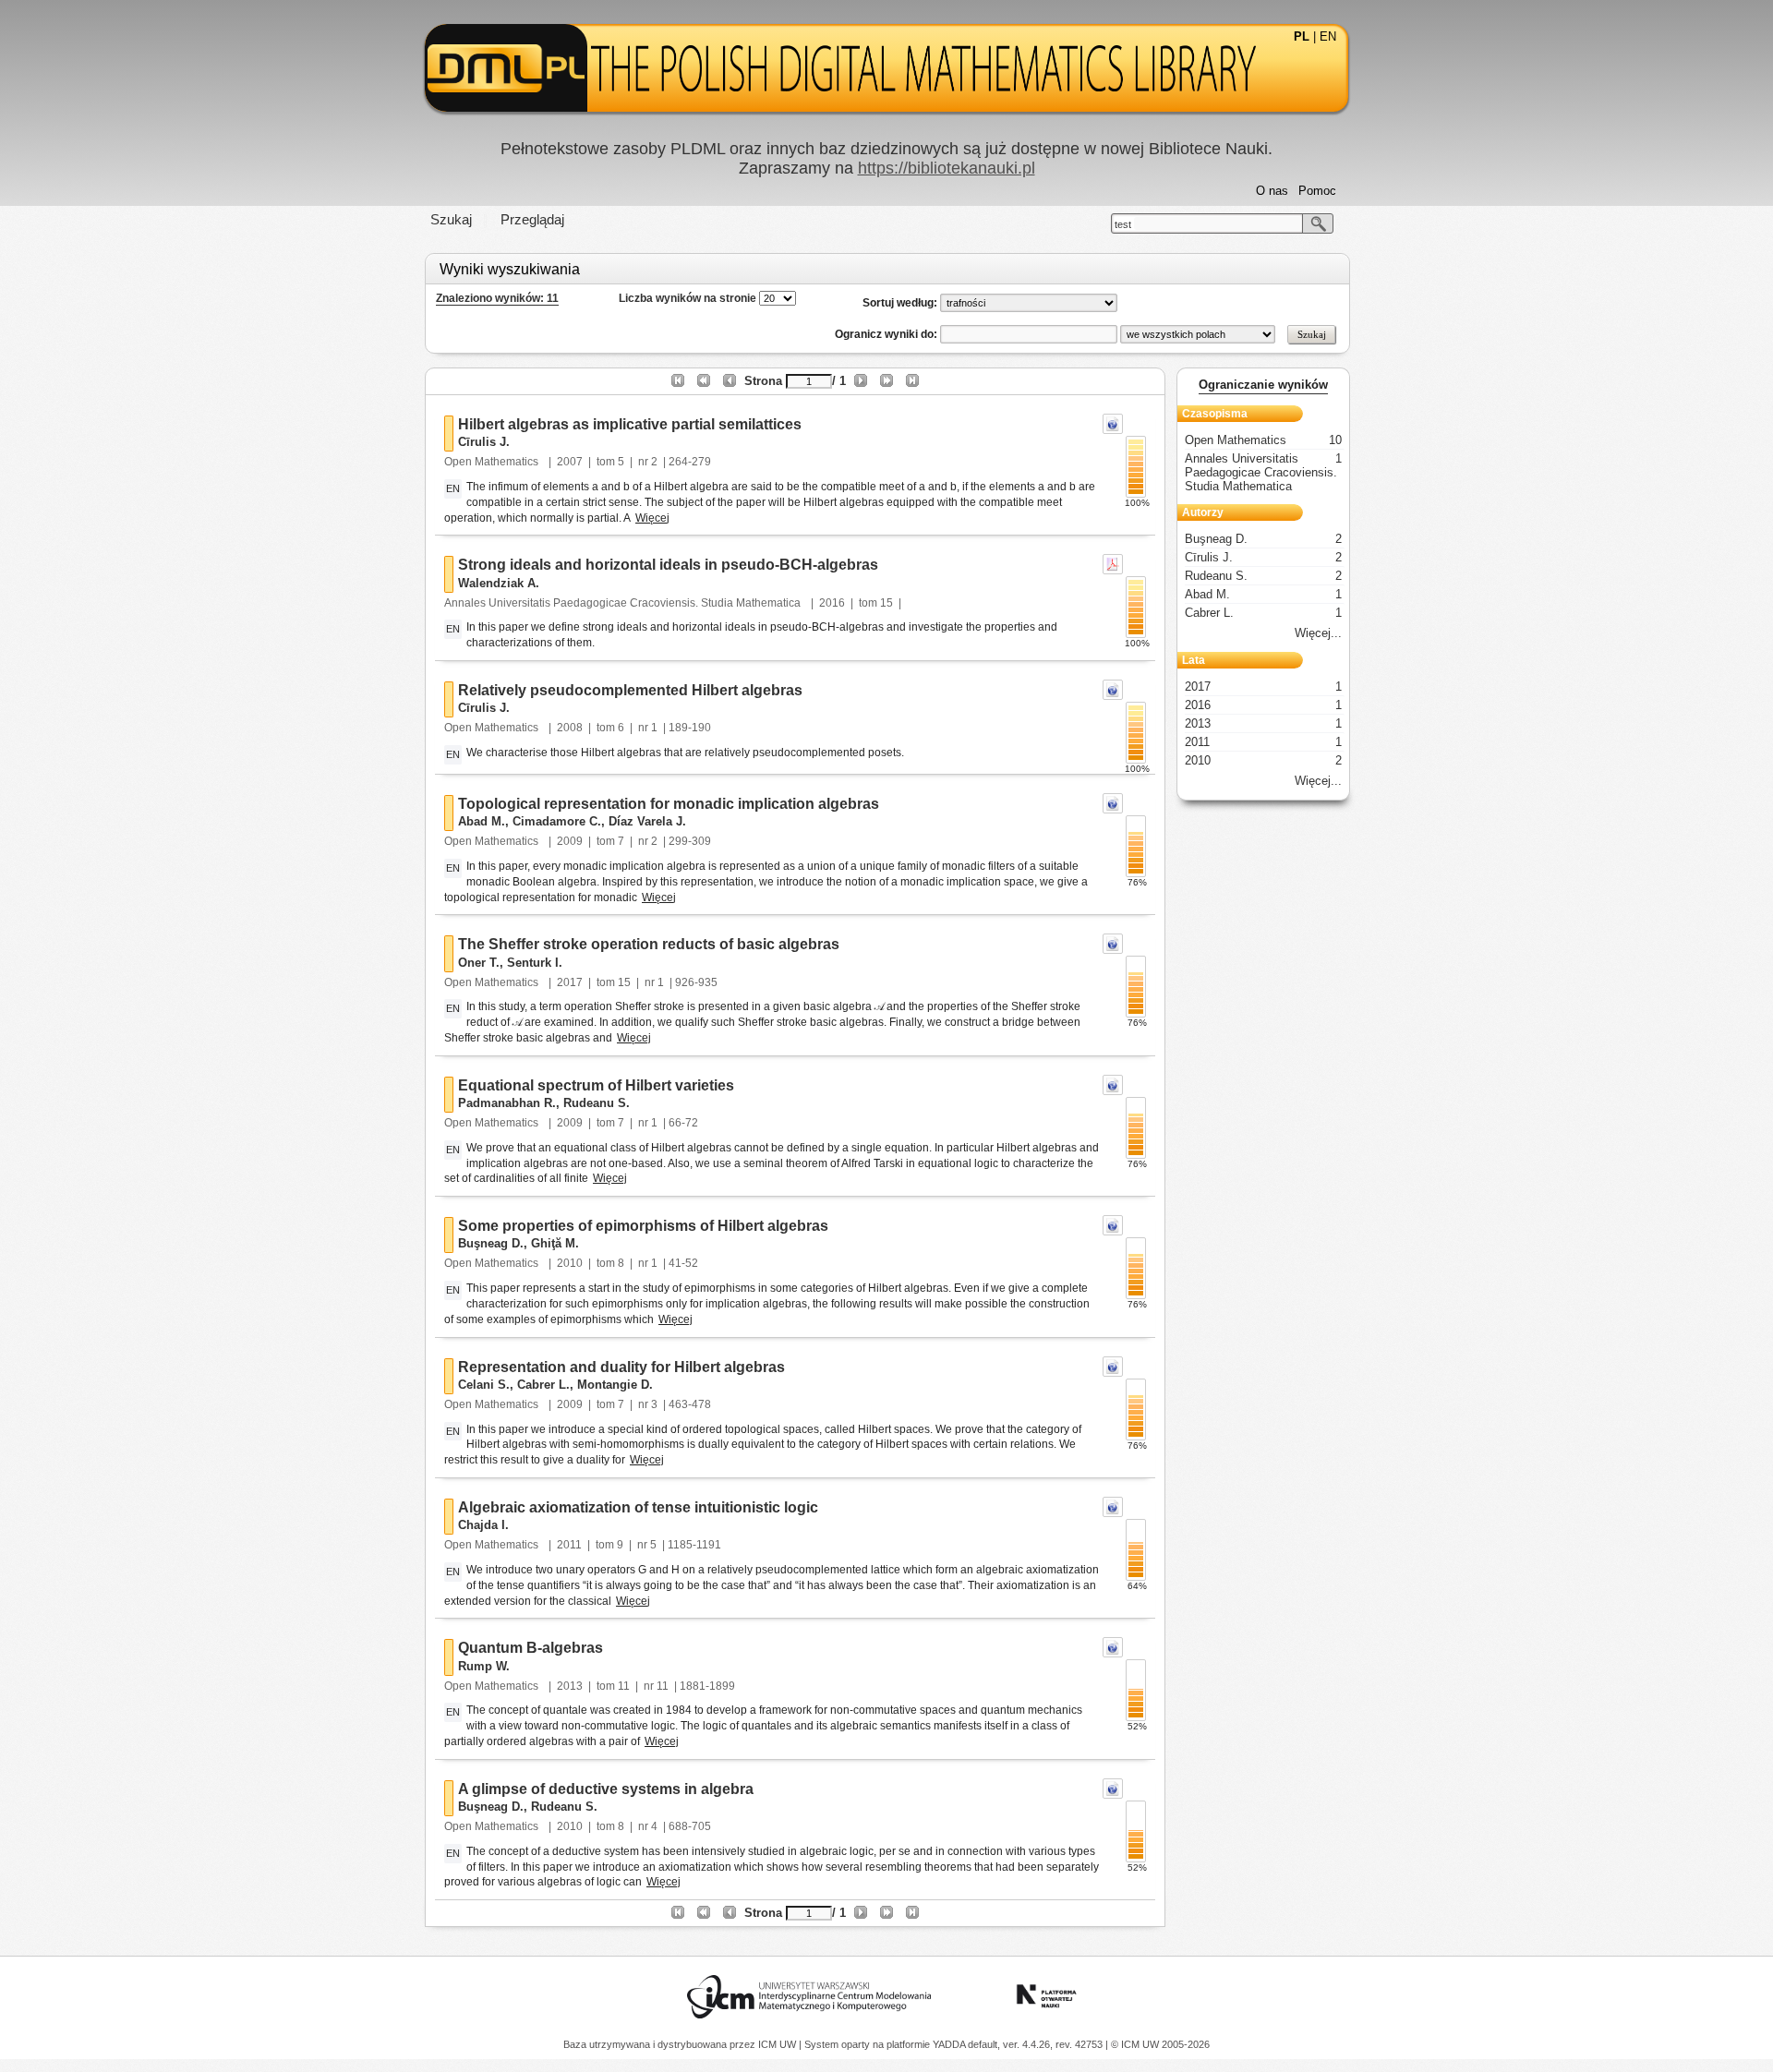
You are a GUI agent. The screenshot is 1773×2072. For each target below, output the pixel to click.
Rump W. (484, 1666)
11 (624, 1686)
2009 (570, 841)
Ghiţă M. (555, 1243)
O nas (1272, 191)
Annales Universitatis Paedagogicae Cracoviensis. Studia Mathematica (624, 603)
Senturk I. (535, 963)
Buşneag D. (491, 1243)
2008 (570, 728)
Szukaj (451, 219)
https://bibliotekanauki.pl (947, 168)
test (1123, 224)
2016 (832, 603)
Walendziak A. (499, 583)
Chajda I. (483, 1525)
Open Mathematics (493, 462)
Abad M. (482, 821)
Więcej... (1318, 633)
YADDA (950, 2044)
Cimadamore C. (557, 821)
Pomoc (1317, 191)
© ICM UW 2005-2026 (1160, 2044)
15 (886, 603)
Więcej (652, 518)
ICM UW (778, 2044)
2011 (569, 1545)
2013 (570, 1686)
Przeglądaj (532, 219)
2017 (570, 982)
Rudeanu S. (597, 1103)
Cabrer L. (543, 1385)
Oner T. (479, 963)
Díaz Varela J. (647, 821)
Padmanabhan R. (507, 1103)
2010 (570, 1263)
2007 (570, 462)
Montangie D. (615, 1385)
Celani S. (484, 1385)
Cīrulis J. (484, 442)
